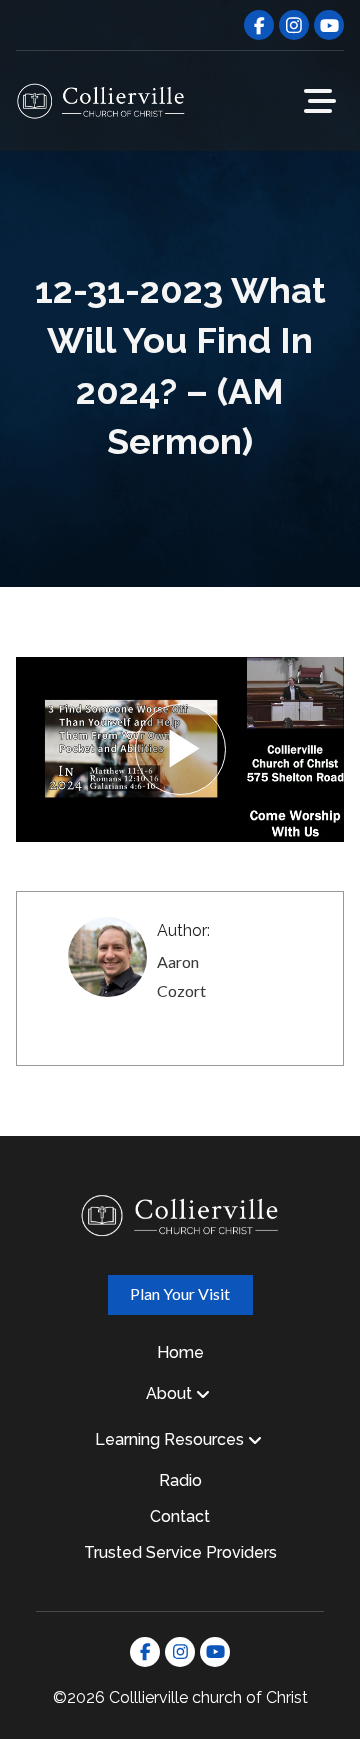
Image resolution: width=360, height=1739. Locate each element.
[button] (320, 101)
